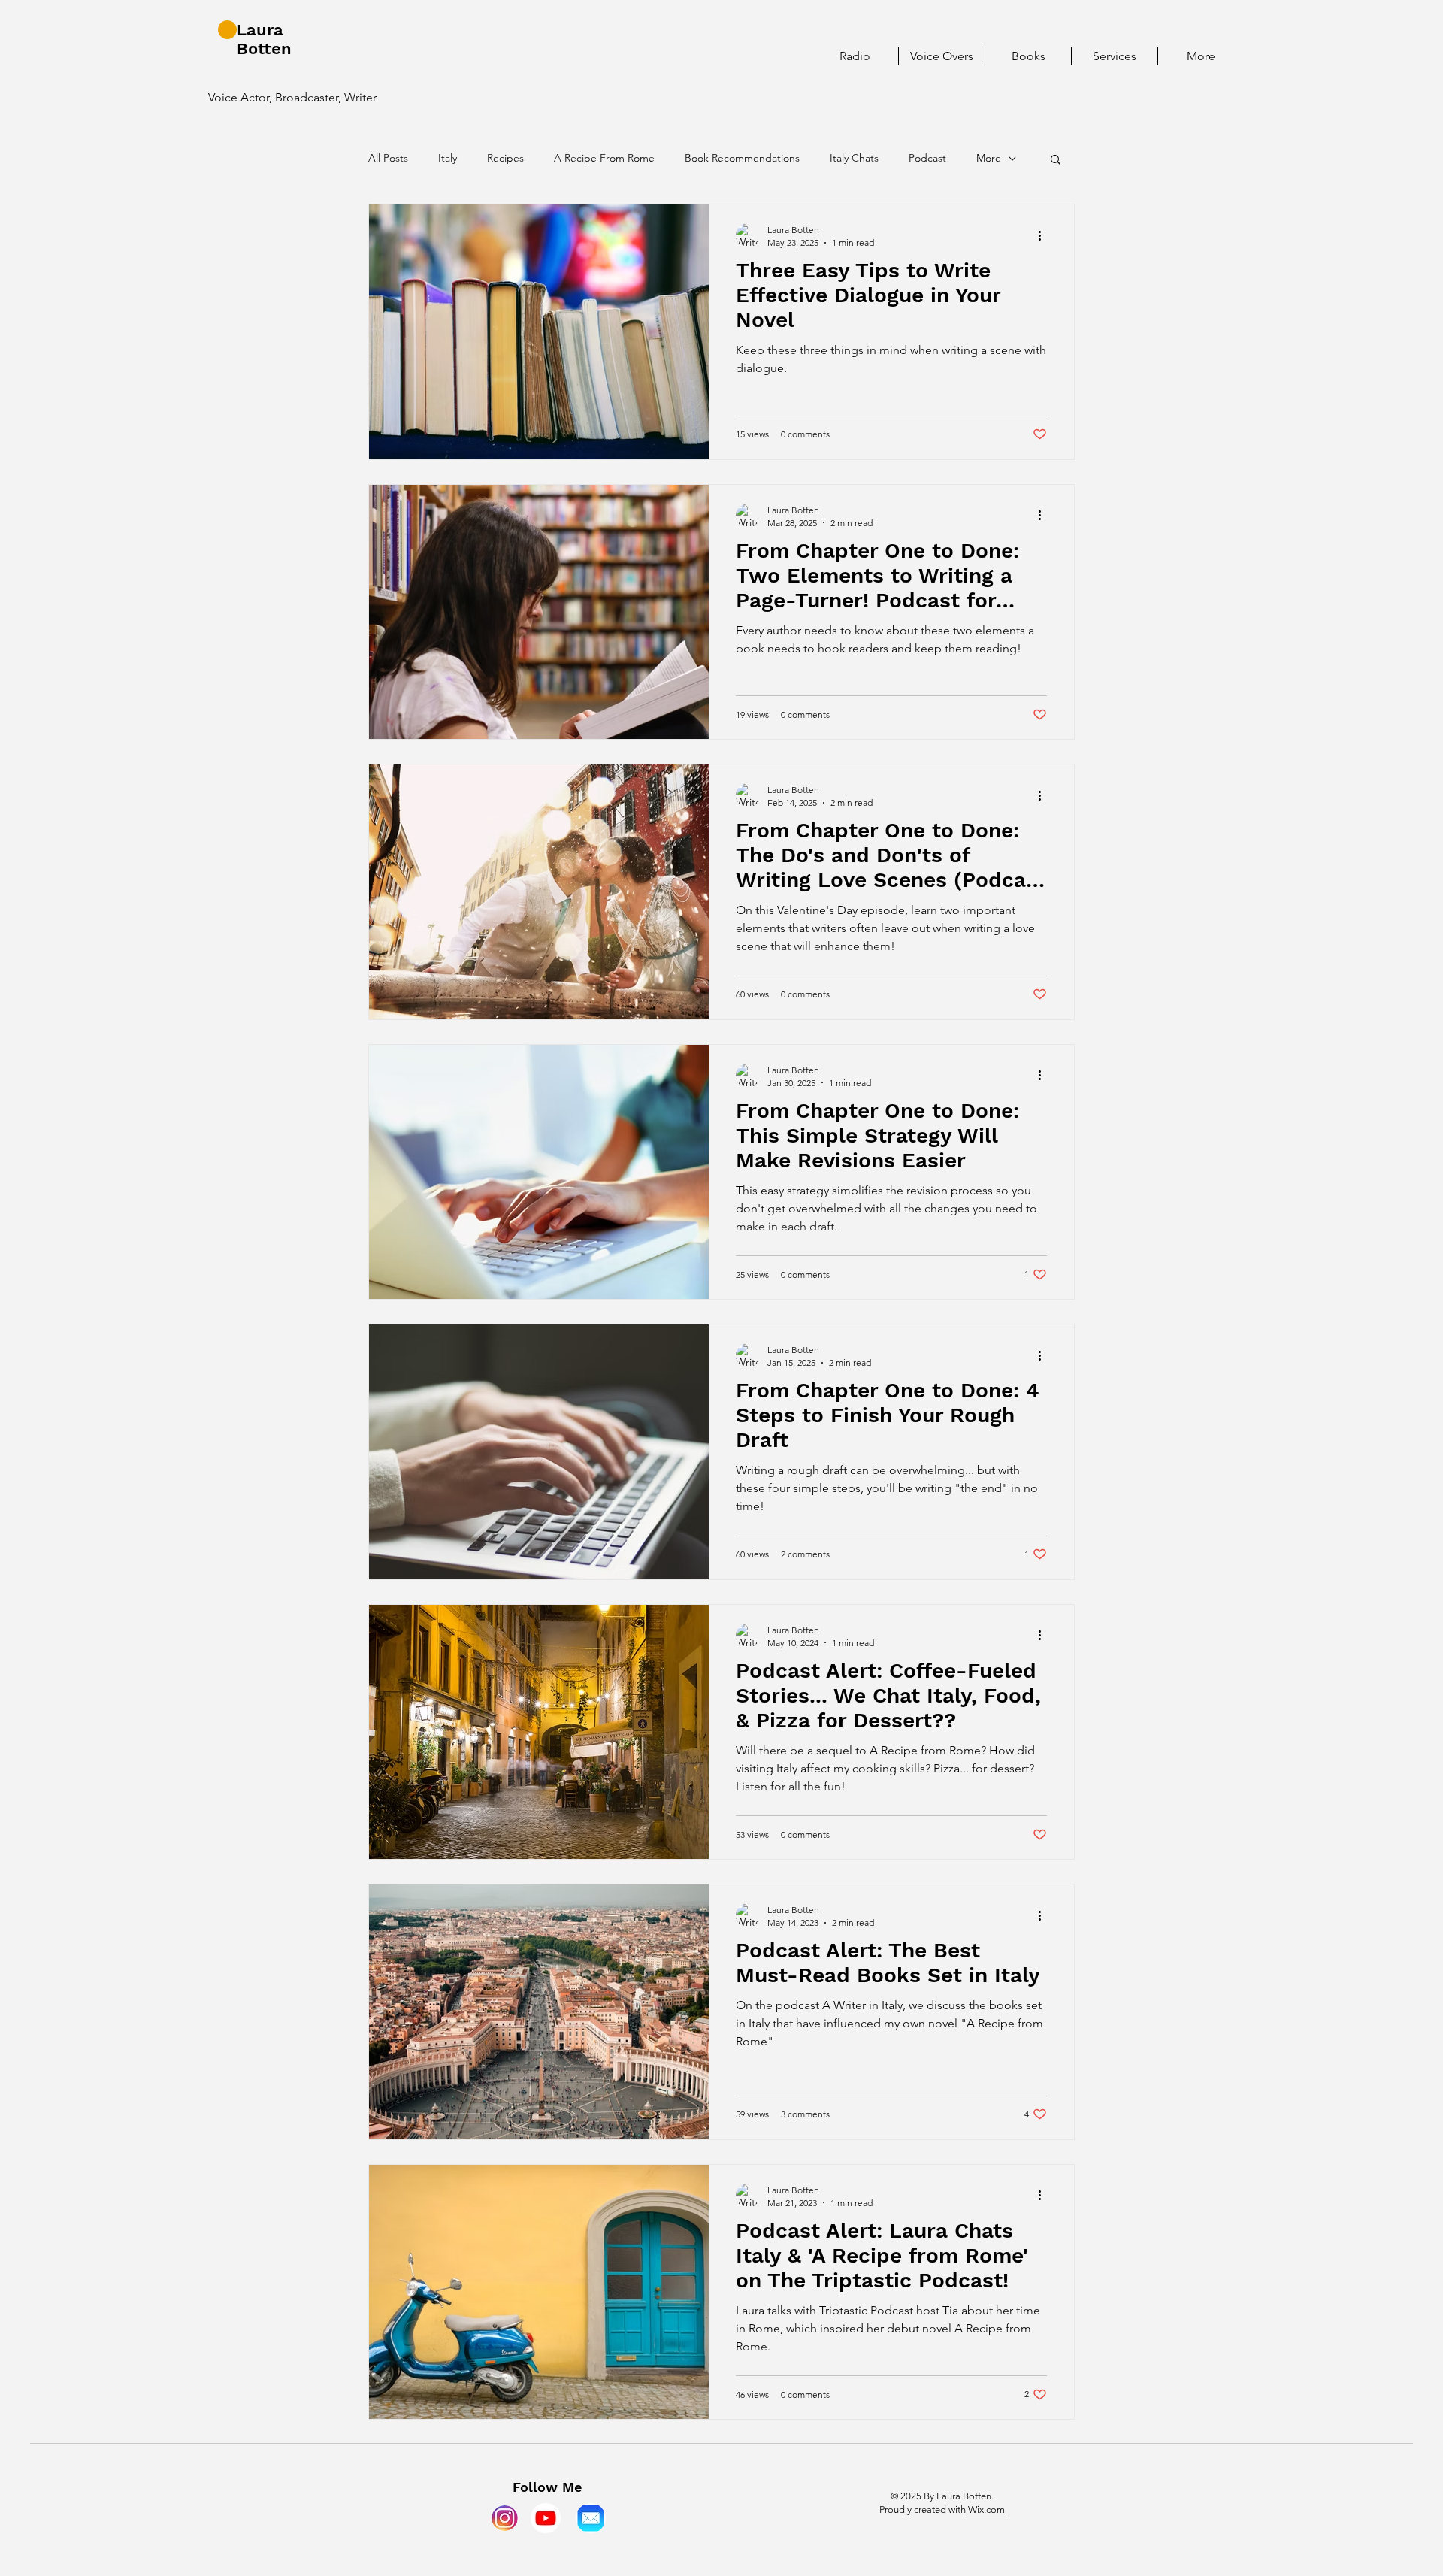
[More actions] (1045, 235)
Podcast (927, 158)
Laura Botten (264, 39)
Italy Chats (854, 158)
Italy (448, 158)
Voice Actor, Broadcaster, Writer (292, 97)
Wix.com (986, 2509)
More (989, 158)
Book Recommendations (742, 158)
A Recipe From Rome (604, 158)
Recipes (505, 158)
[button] (1056, 160)
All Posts (388, 158)
